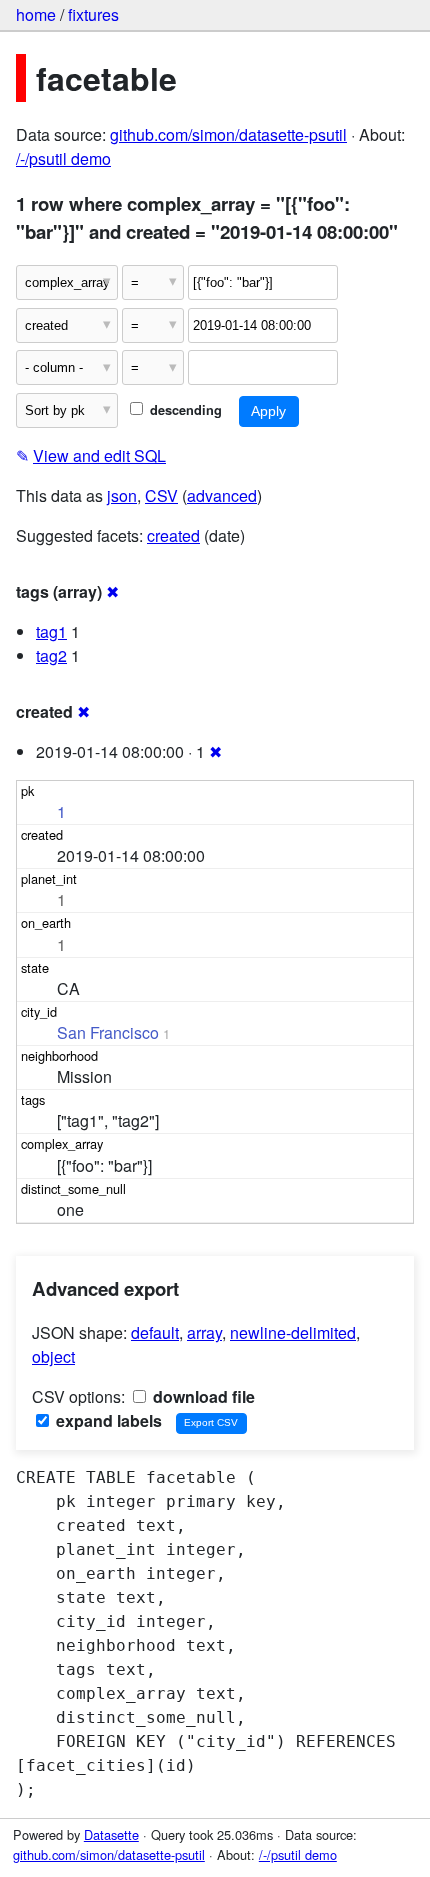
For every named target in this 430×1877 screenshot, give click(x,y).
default (155, 1332)
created (173, 535)
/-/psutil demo (63, 158)
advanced (222, 495)
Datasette (111, 1834)
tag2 (51, 655)
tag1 (51, 631)
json (122, 495)
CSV (161, 495)
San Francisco (108, 1032)
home (36, 14)
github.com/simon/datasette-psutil (228, 134)
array (204, 1332)
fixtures (93, 14)
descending (184, 410)
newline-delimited (293, 1332)
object (53, 1356)
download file (202, 1396)
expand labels (107, 1420)
